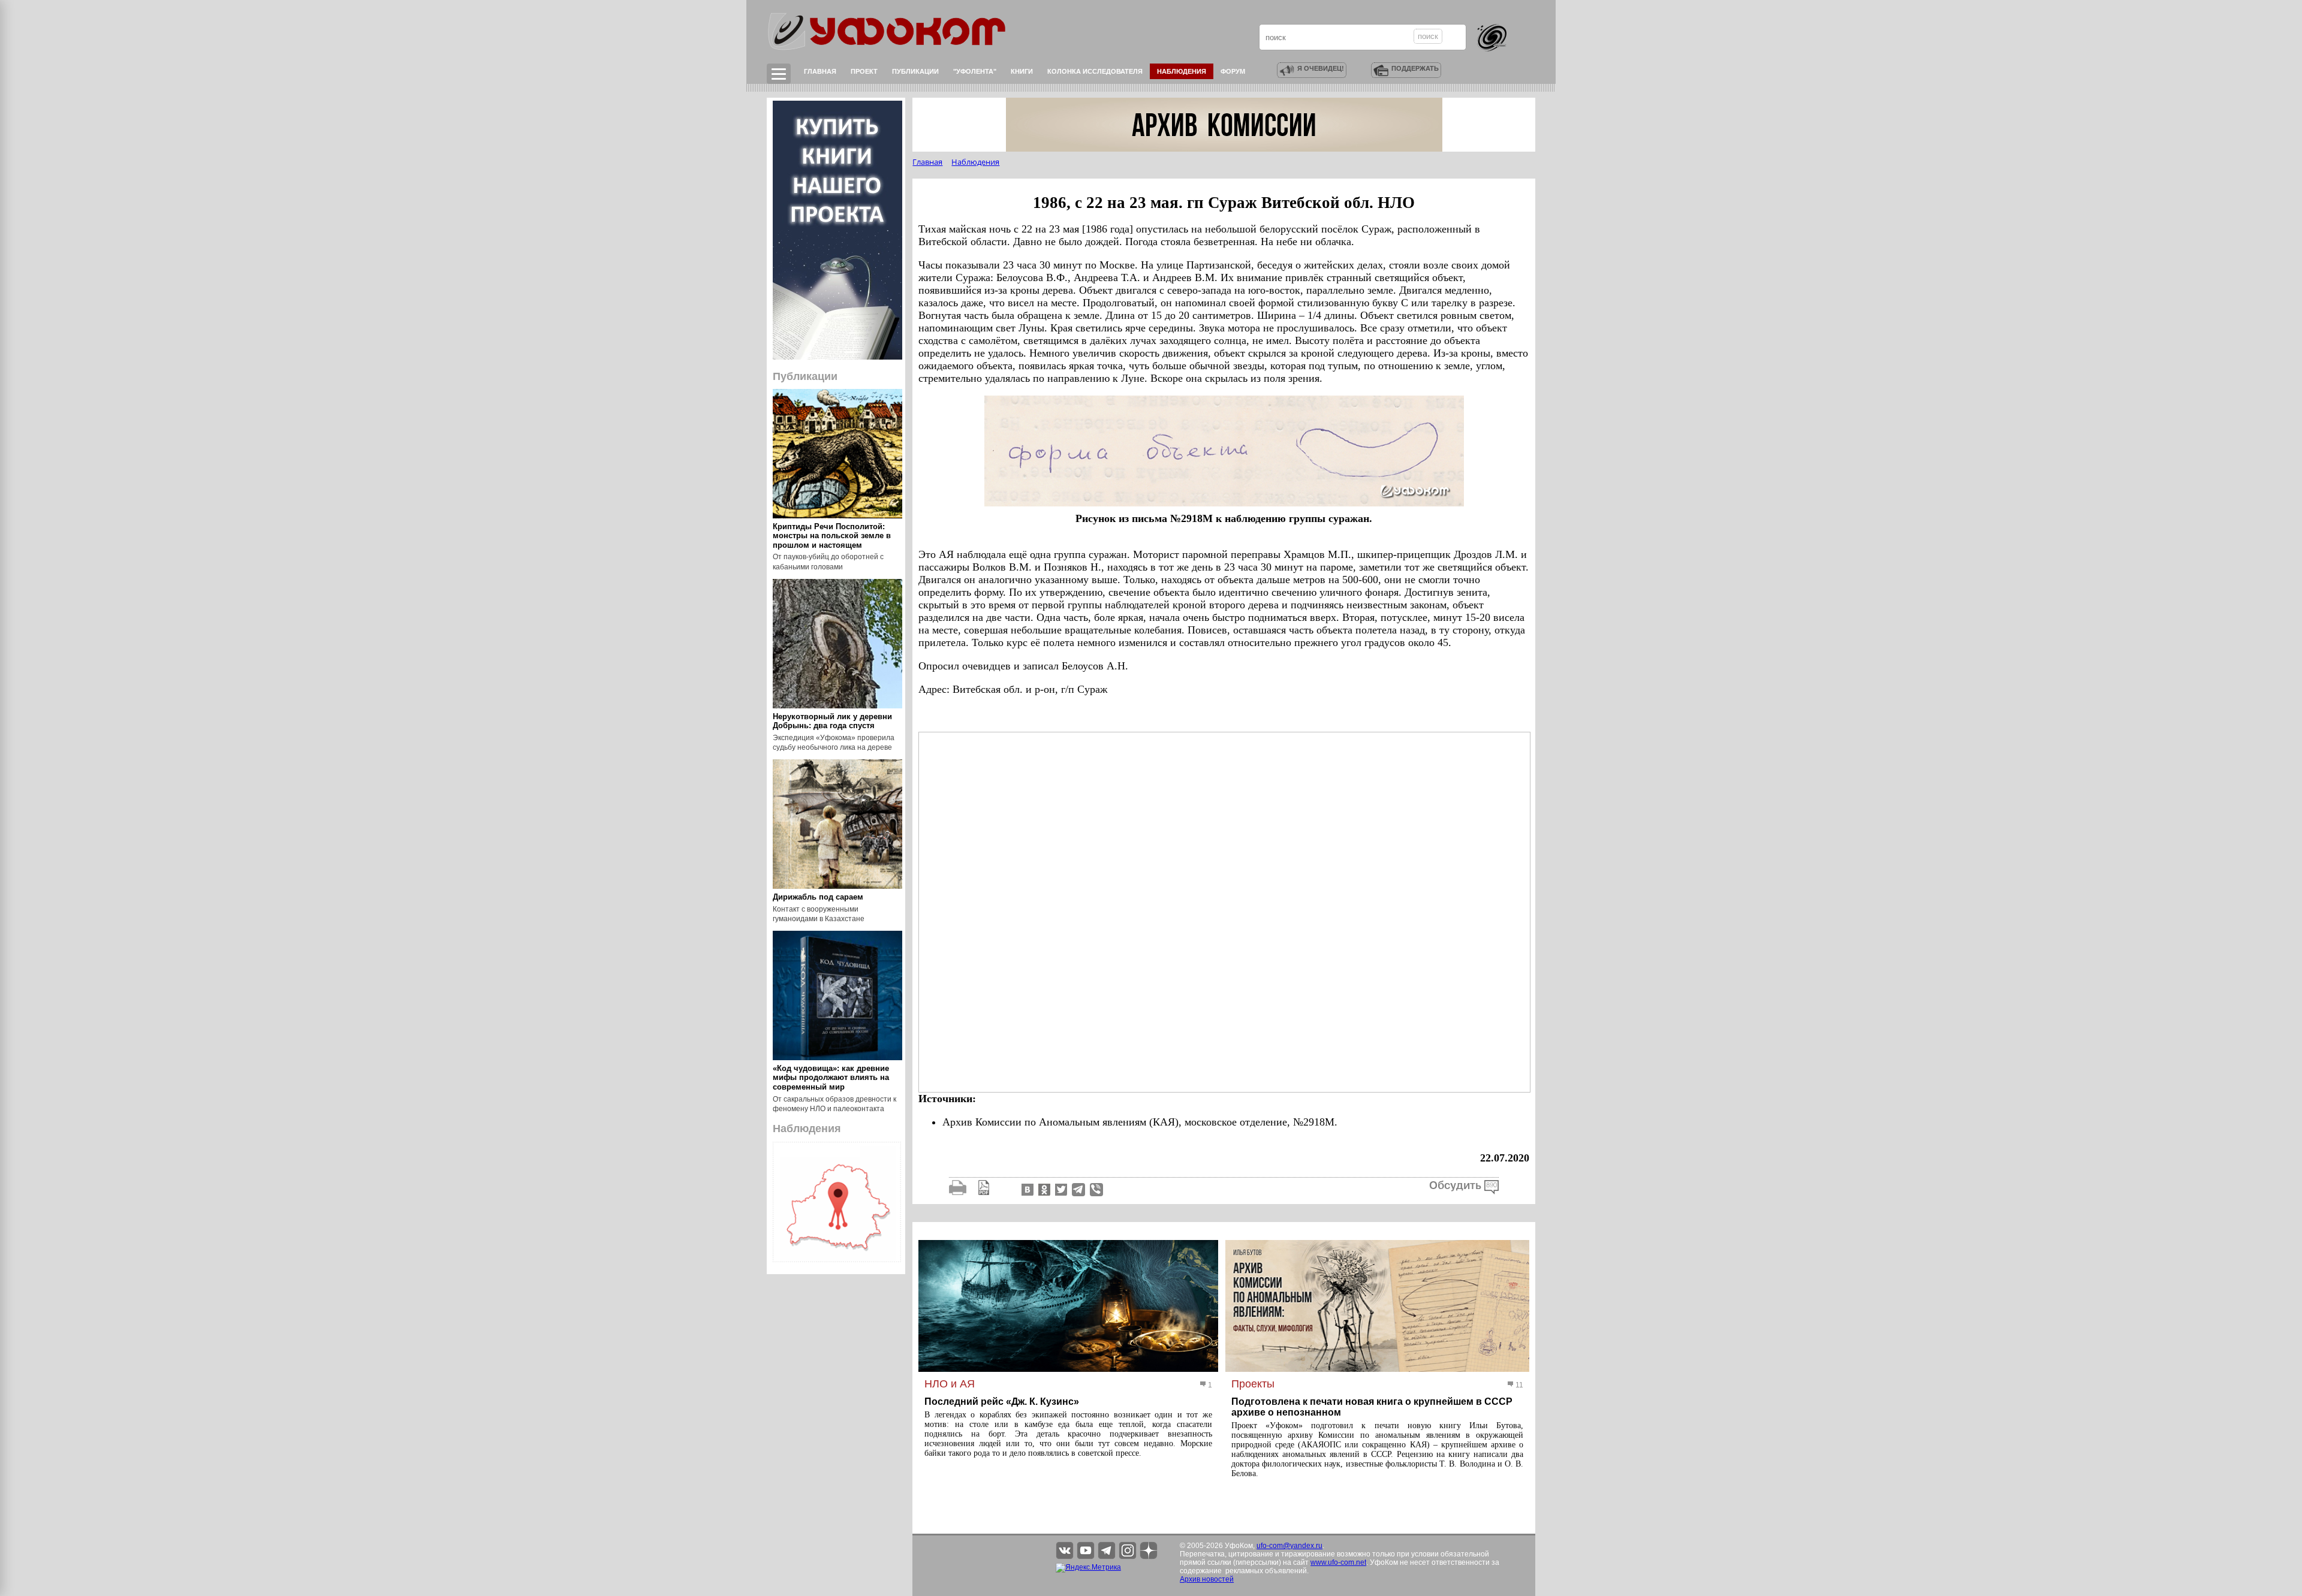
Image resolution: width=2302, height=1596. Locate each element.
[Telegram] (1078, 1189)
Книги (1022, 71)
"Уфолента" (975, 71)
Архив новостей (1207, 1579)
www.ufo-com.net (1338, 1562)
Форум (1233, 71)
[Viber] (1096, 1189)
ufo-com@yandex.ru (1289, 1546)
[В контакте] (1026, 1189)
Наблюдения (1182, 71)
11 (1518, 1385)
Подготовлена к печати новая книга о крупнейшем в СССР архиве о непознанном (1372, 1407)
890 (1492, 1185)
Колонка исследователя (1095, 71)
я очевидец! (1321, 68)
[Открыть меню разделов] (779, 74)
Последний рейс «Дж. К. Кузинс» (1002, 1402)
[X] (1060, 1189)
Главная (820, 71)
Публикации (915, 71)
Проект (864, 71)
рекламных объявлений (1266, 1571)
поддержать (1415, 68)
